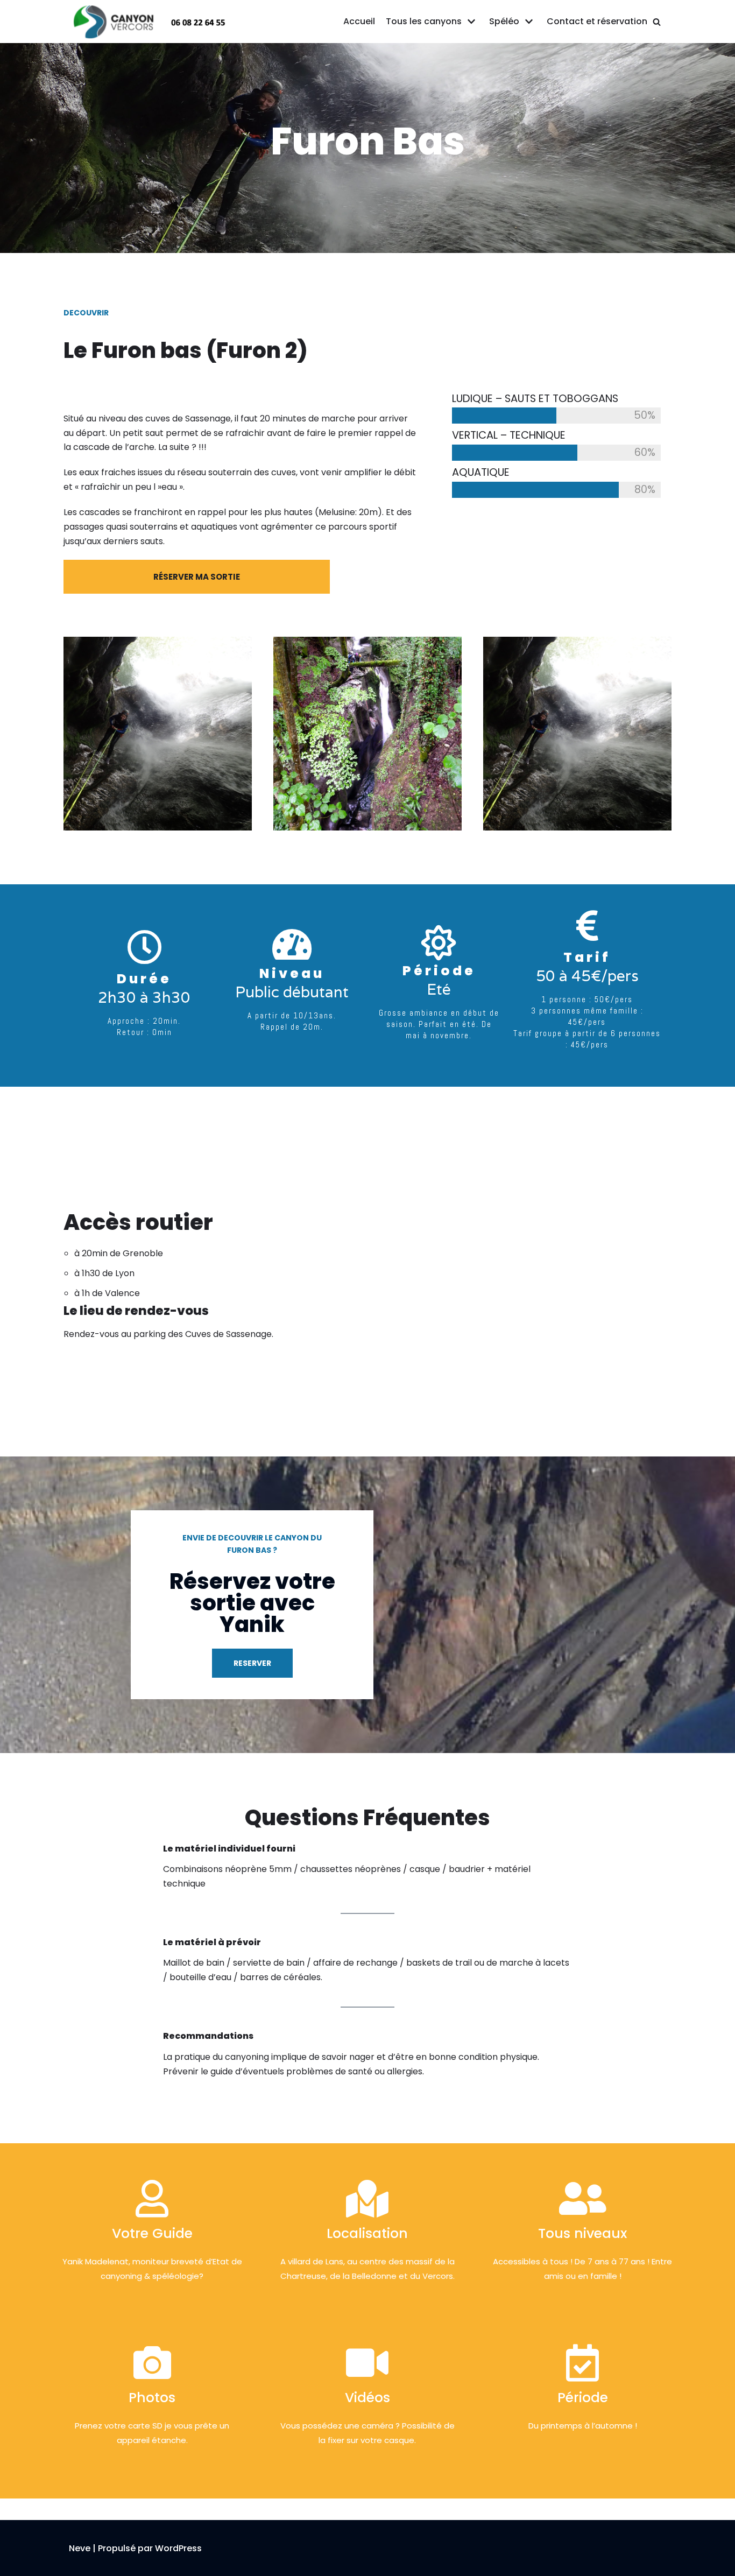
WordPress (178, 2548)
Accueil (359, 21)
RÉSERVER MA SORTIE (197, 577)
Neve (80, 2548)
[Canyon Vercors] (150, 21)
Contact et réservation (597, 21)
